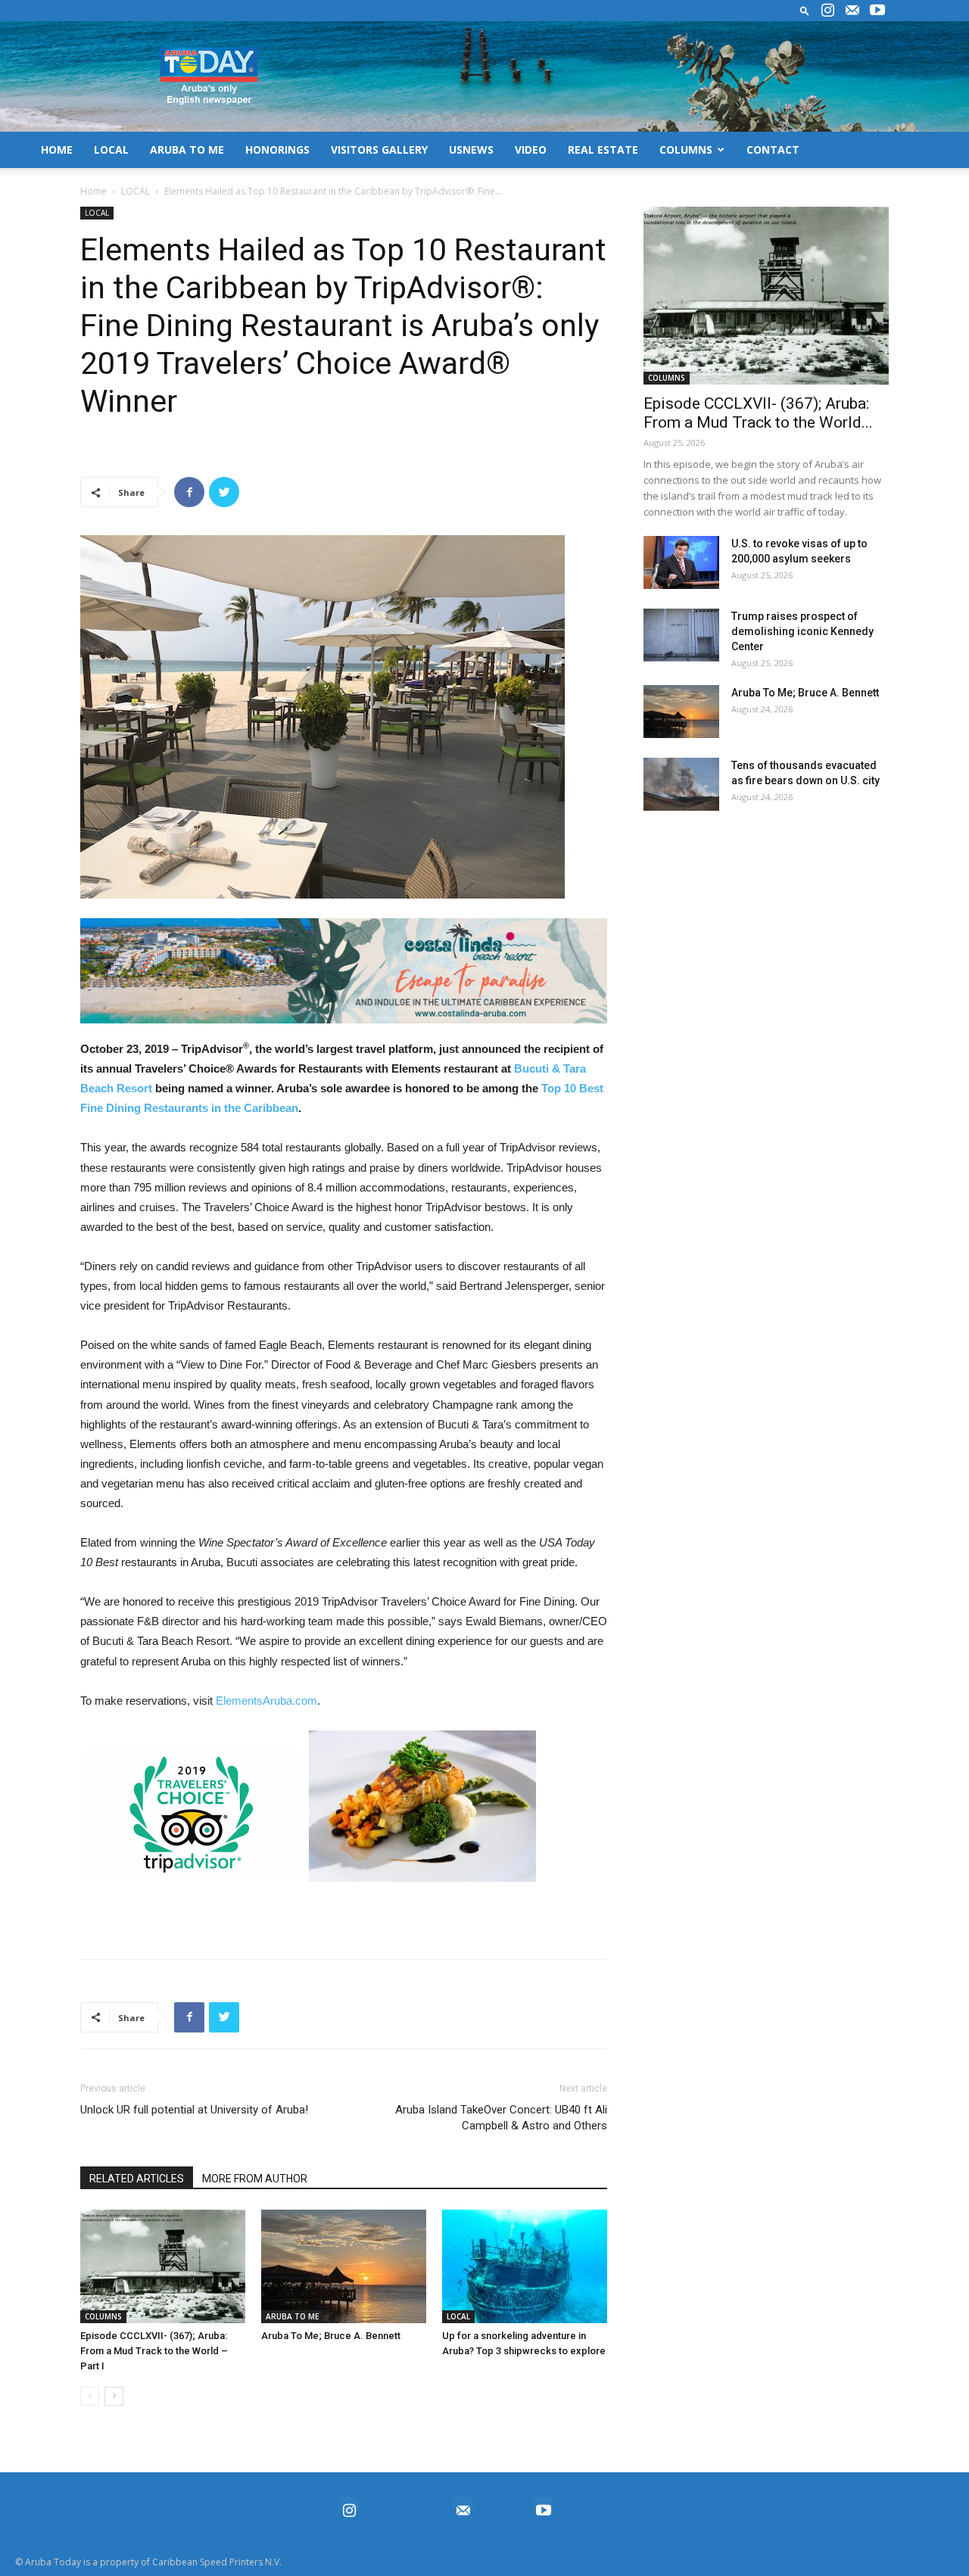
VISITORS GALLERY (379, 150)
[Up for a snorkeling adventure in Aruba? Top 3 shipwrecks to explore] (525, 2266)
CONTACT (773, 150)
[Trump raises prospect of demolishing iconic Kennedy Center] (681, 635)
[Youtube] (877, 11)
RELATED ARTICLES (137, 2179)
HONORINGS (277, 150)
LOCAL (111, 150)
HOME (57, 150)
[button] (805, 10)
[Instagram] (827, 11)
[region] (344, 971)
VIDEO (531, 150)
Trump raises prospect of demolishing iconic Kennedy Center (802, 631)
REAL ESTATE (603, 150)
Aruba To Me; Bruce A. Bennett (331, 2336)
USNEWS (471, 150)
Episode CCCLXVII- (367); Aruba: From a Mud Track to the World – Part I (154, 2351)
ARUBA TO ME (187, 150)
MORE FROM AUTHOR (255, 2179)
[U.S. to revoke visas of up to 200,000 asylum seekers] (681, 562)
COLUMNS (686, 150)
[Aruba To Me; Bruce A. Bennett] (344, 2266)
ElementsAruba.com (266, 1701)
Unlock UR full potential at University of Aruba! (194, 2110)
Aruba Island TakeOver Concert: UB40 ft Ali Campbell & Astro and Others (501, 2118)
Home (93, 191)
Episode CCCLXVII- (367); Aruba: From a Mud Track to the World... (758, 413)
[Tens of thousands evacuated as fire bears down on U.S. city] (681, 784)
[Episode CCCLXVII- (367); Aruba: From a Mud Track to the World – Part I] (163, 2266)
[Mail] (852, 11)
